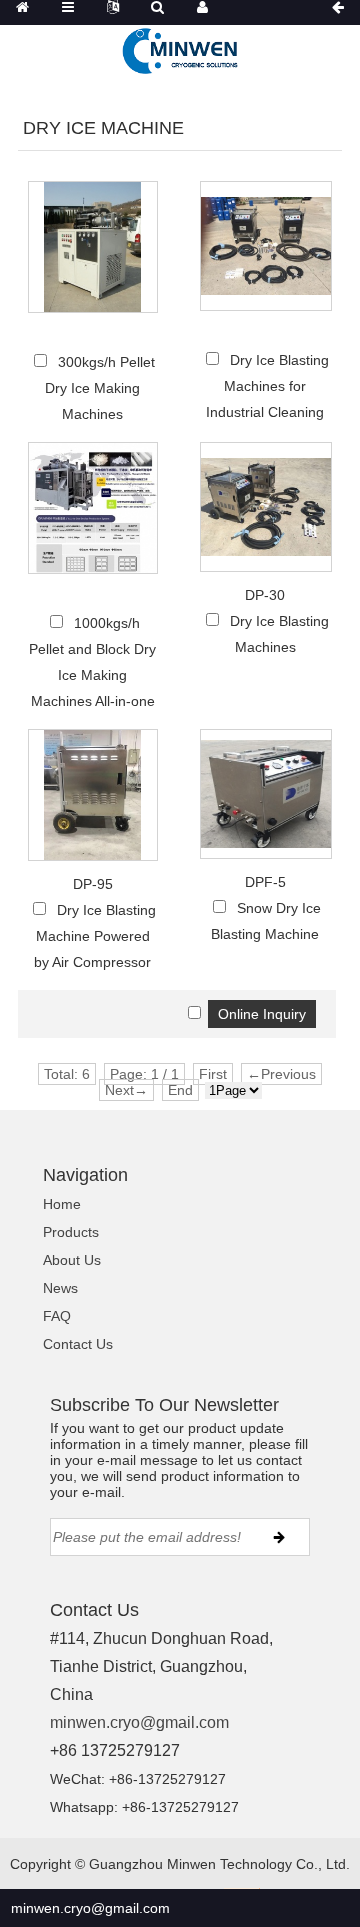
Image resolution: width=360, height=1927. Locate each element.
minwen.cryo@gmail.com (139, 1722)
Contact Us (78, 1344)
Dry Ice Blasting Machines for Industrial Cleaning (267, 386)
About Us (72, 1260)
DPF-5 (265, 882)
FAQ (57, 1316)
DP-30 (265, 595)
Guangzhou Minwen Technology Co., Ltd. (219, 1864)
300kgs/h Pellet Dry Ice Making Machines (100, 388)
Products (71, 1232)
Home (62, 1204)
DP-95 (93, 884)
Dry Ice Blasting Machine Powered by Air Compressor (95, 936)
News (60, 1288)
